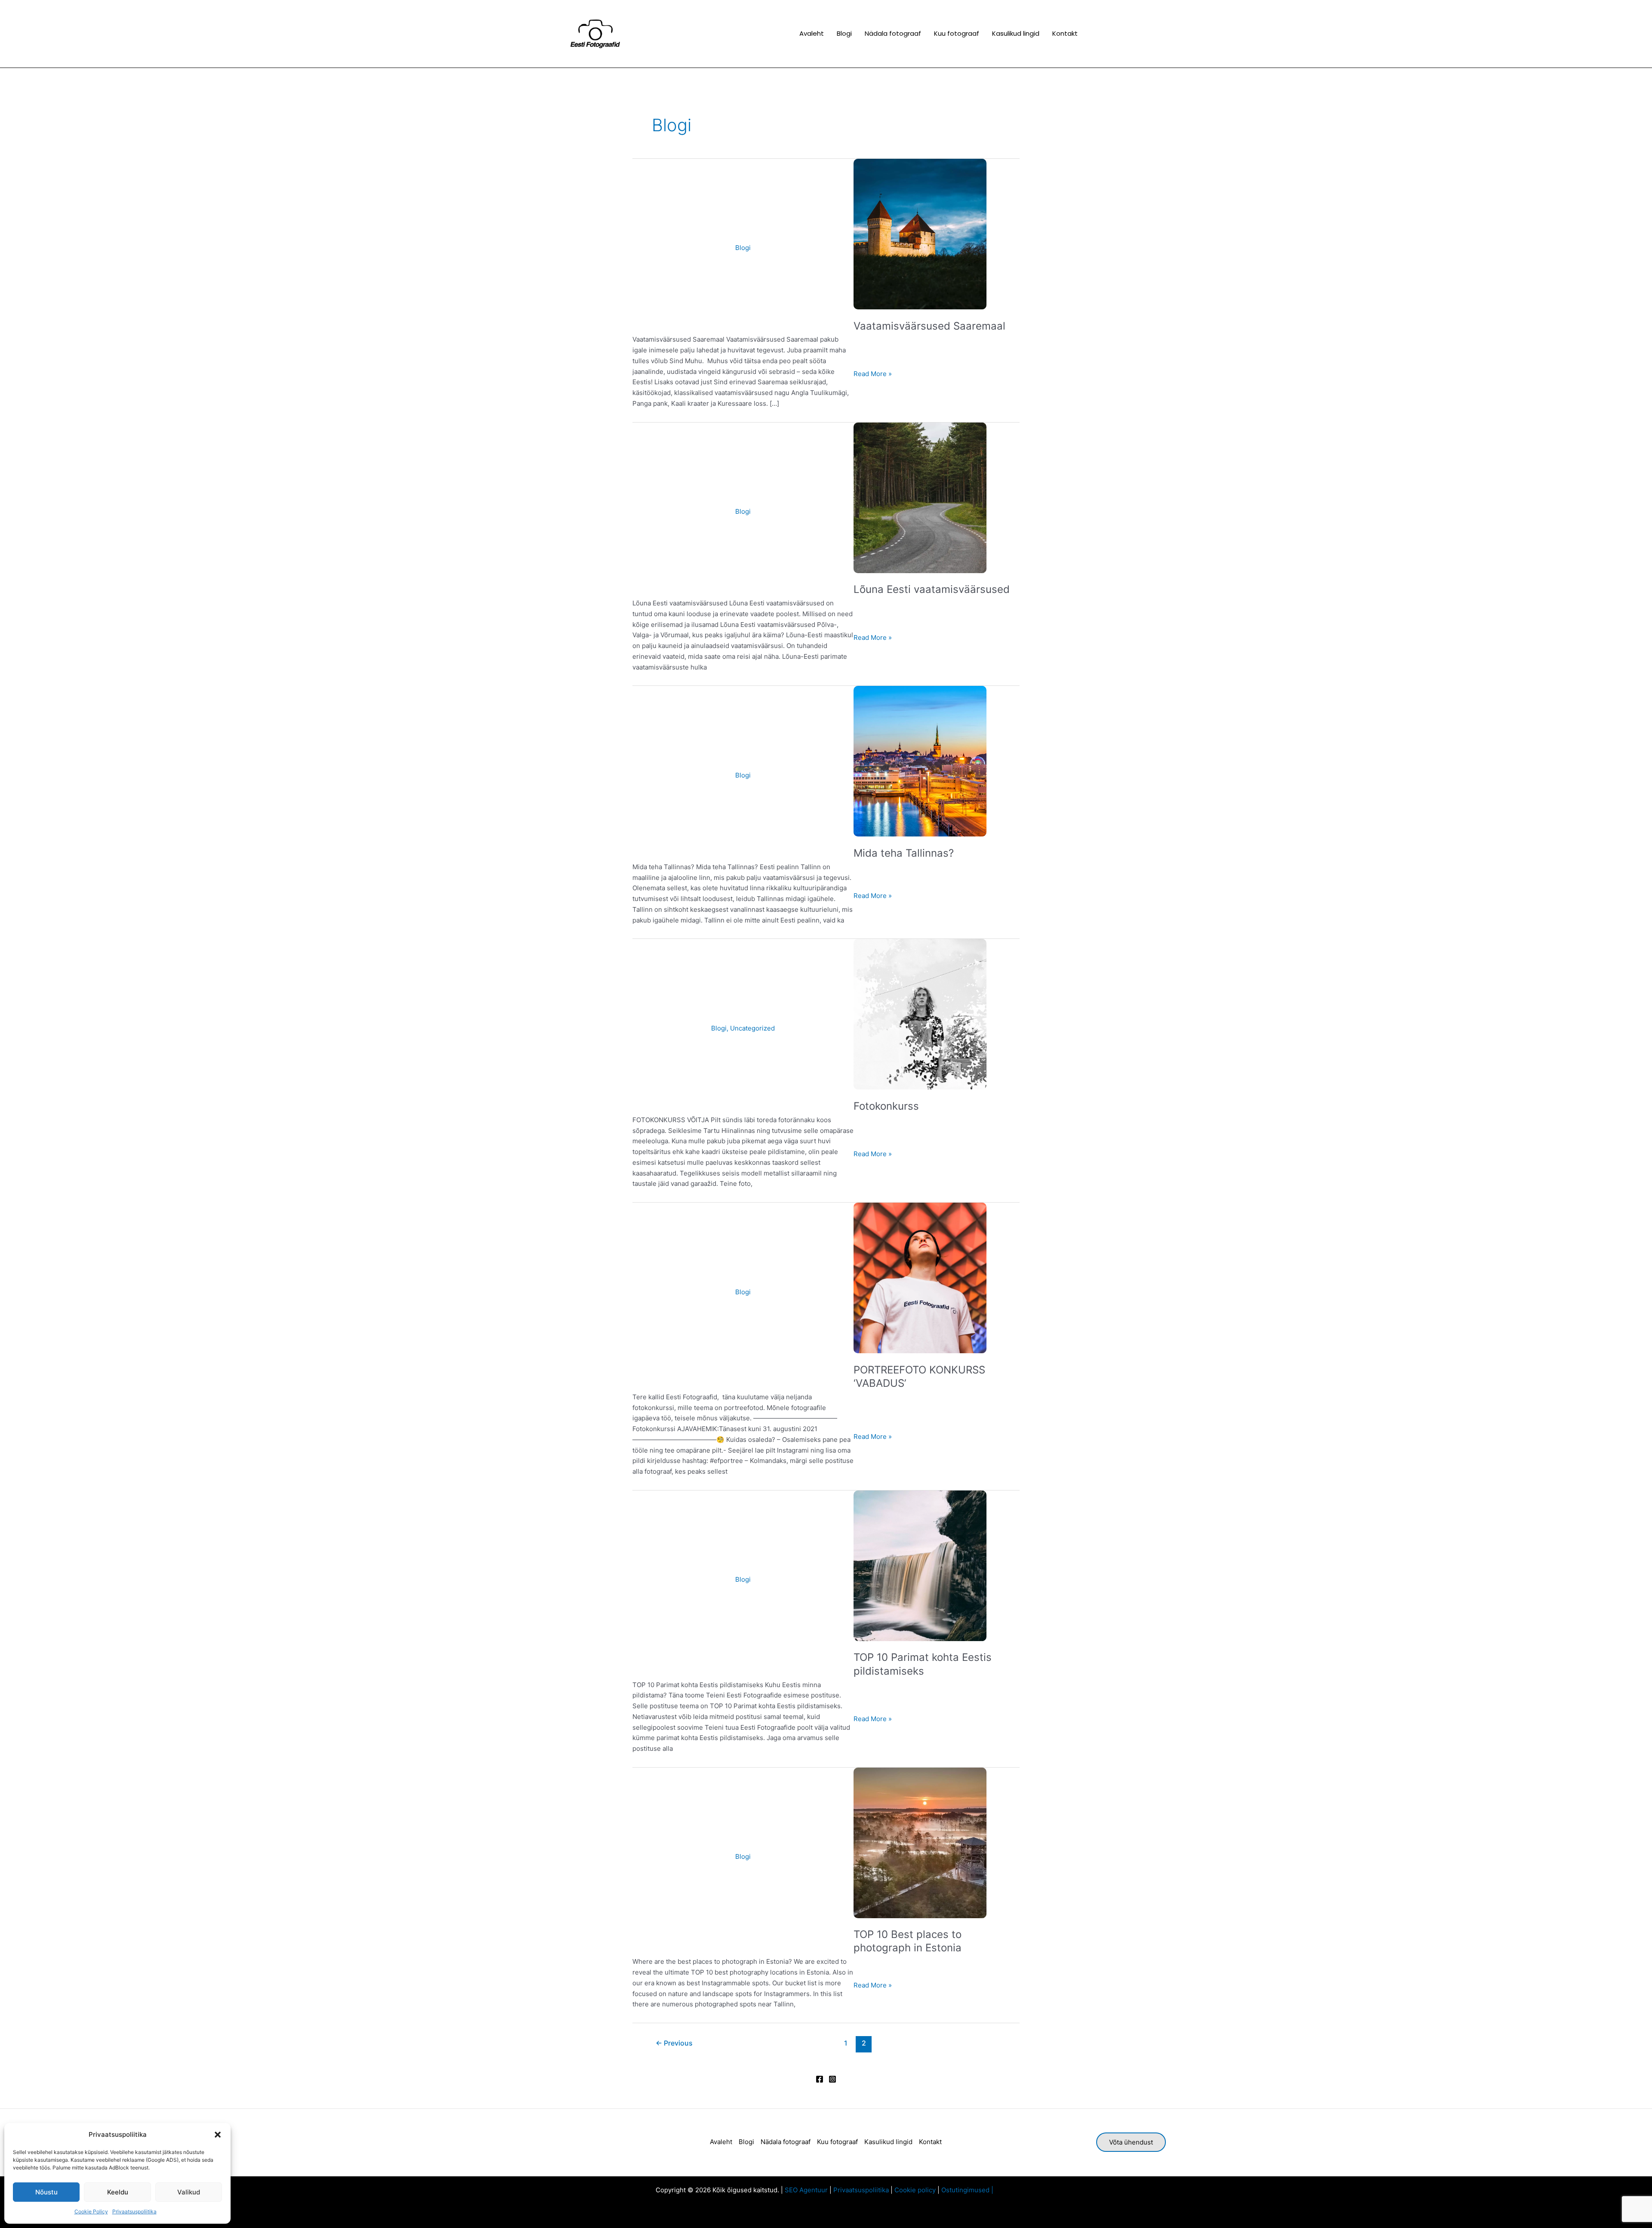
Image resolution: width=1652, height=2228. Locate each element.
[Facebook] (820, 2079)
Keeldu (118, 2192)
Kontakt (930, 2142)
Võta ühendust (1131, 2142)
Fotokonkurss (886, 1106)
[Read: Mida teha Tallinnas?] (920, 761)
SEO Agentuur (806, 2190)
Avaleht (721, 2142)
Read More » (873, 373)
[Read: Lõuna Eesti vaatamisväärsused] (920, 497)
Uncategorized (752, 1028)
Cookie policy (915, 2190)
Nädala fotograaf (786, 2142)
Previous (674, 2043)
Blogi (743, 248)
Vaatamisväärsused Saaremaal (929, 326)
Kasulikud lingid (888, 2142)
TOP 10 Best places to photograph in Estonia (908, 1941)
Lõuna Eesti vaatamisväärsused (932, 589)
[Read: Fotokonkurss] (920, 1014)
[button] (218, 2135)
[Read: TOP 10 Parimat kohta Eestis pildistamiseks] (920, 1565)
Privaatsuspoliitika (134, 2211)
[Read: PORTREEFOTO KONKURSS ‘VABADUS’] (920, 1277)
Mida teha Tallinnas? (904, 853)
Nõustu (46, 2192)
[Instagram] (832, 2079)
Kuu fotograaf (837, 2142)
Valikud (189, 2192)
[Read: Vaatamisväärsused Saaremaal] (920, 233)
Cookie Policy (91, 2211)
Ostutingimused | (969, 2190)
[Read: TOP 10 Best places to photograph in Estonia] (920, 1842)
